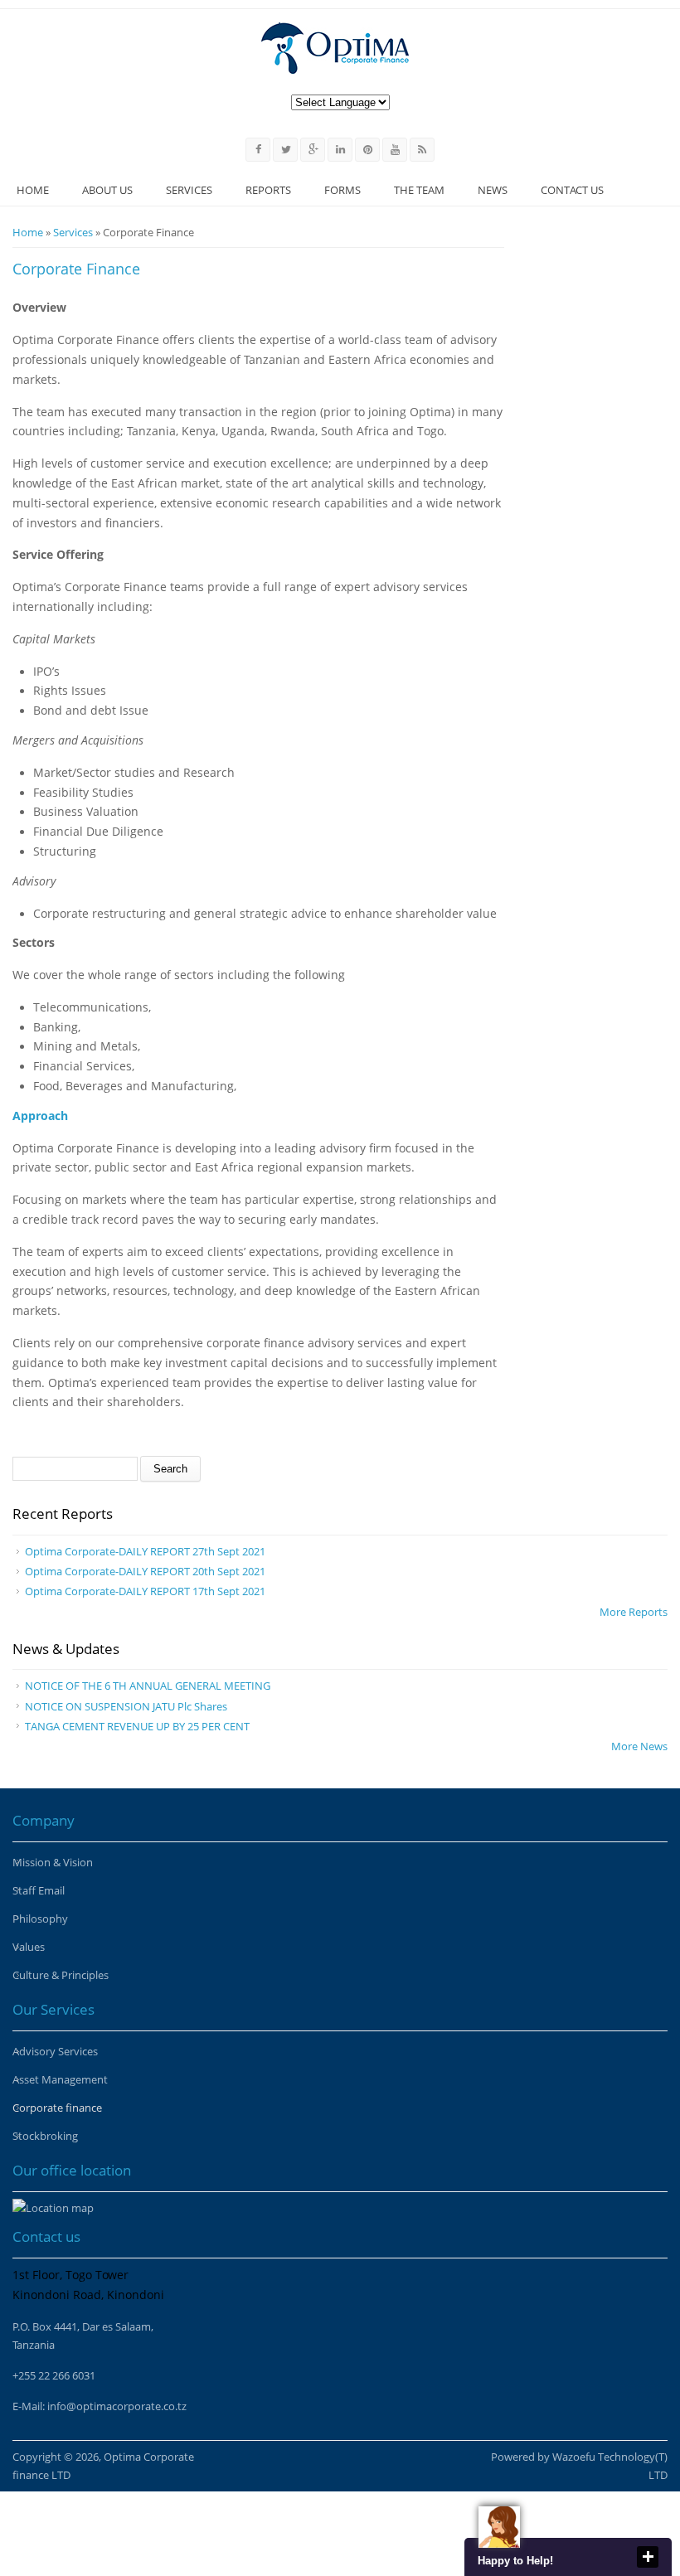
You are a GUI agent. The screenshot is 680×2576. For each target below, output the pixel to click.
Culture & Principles (61, 1975)
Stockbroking (45, 2136)
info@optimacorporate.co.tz (117, 2406)
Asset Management (60, 2079)
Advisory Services (55, 2051)
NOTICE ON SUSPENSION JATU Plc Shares (126, 1706)
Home (33, 190)
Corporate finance (57, 2108)
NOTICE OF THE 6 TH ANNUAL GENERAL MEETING (148, 1686)
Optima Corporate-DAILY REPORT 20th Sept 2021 (145, 1571)
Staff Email (39, 1890)
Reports (268, 190)
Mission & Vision (53, 1862)
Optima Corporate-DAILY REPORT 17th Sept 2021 (145, 1591)
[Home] (335, 48)
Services (189, 190)
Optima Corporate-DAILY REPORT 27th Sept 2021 (145, 1551)
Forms (342, 190)
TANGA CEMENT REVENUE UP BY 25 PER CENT (137, 1726)
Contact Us (572, 190)
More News (639, 1746)
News (493, 190)
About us (107, 190)
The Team (419, 190)
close (648, 2557)
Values (29, 1947)
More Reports (634, 1612)
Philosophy (40, 1919)
